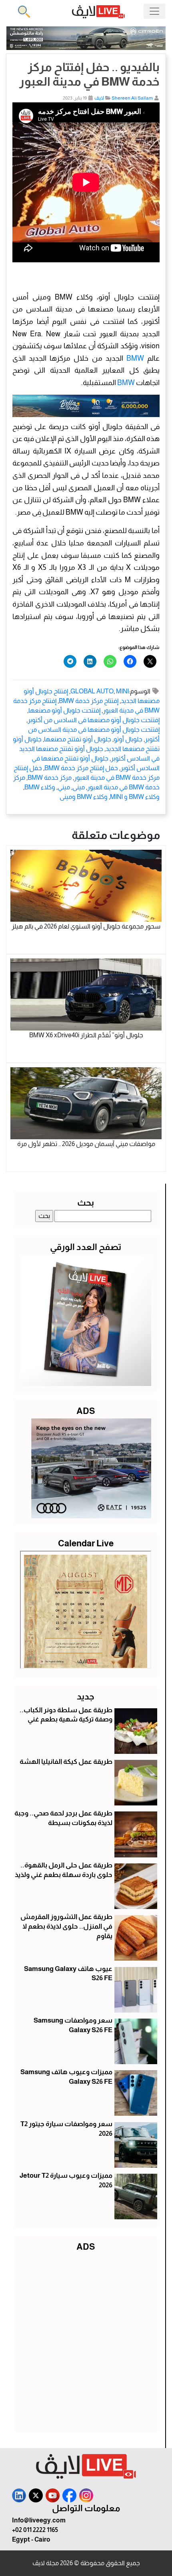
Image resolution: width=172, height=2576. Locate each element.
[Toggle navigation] (154, 11)
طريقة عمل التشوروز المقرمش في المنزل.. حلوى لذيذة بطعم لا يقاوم (66, 1926)
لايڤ (99, 98)
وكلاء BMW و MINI (135, 797)
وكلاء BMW (40, 787)
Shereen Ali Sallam (132, 98)
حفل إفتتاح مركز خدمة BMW (81, 768)
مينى (79, 787)
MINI (122, 691)
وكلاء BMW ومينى (84, 797)
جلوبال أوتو (128, 739)
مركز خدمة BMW (50, 778)
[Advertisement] (86, 2340)
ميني (64, 787)
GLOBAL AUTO (92, 691)
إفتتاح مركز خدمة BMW (89, 701)
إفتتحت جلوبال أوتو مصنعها (64, 710)
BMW (135, 358)
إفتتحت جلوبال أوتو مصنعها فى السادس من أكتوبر (94, 720)
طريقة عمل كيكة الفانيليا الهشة (66, 1762)
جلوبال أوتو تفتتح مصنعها (78, 739)
